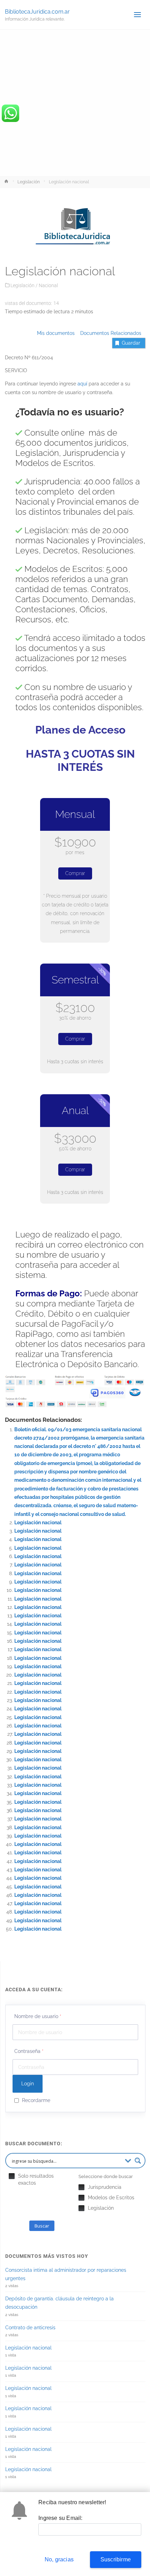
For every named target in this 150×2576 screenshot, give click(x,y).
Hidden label (12, 2176)
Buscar (42, 2226)
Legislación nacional (38, 1523)
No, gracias (59, 2559)
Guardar (131, 343)
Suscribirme (116, 2559)
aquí (82, 384)
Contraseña (29, 2051)
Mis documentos (56, 333)
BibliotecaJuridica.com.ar (37, 11)
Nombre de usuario (38, 2016)
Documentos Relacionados (109, 333)
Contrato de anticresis (30, 2328)
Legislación (29, 182)
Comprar (75, 873)
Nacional (48, 285)
